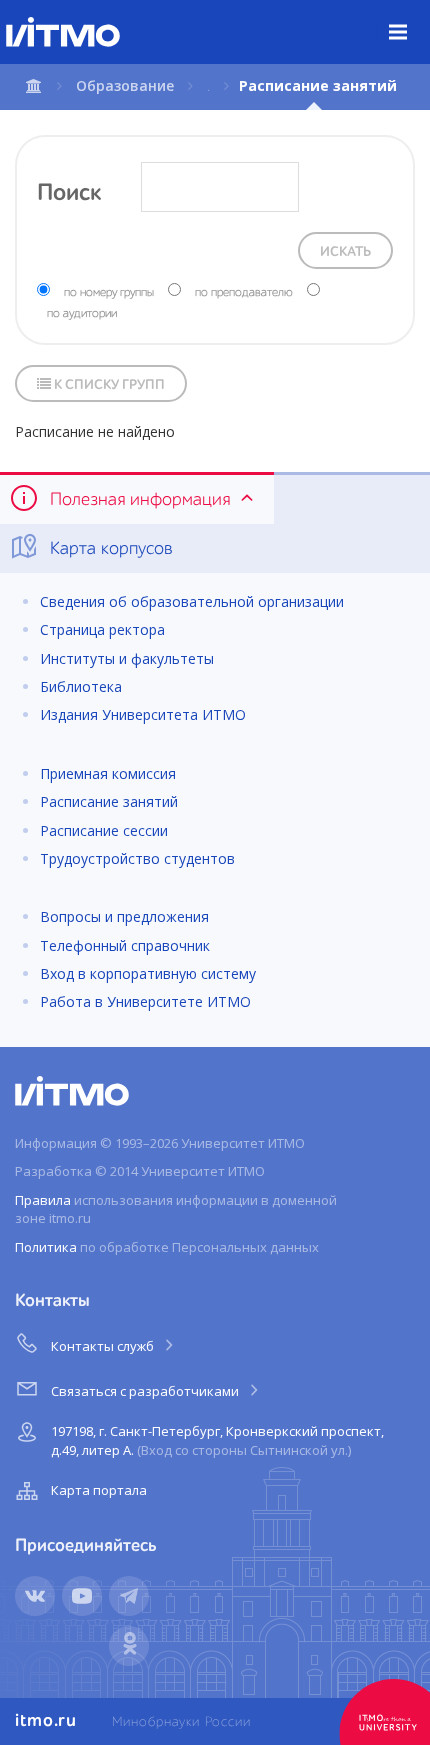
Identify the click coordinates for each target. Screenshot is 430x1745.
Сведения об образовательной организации (192, 601)
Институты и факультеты (127, 658)
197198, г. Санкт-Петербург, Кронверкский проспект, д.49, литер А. (217, 1440)
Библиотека (81, 686)
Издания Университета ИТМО (143, 714)
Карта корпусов (109, 549)
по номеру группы (109, 293)
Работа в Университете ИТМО (145, 1001)
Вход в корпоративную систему (148, 973)
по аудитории (82, 314)
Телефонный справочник (125, 945)
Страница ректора (102, 629)
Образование (125, 85)
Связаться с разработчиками (146, 1391)
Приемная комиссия (108, 773)
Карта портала (99, 1490)
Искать (345, 252)
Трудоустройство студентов (137, 858)
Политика (46, 1247)
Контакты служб (104, 1346)
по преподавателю (244, 293)
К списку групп (108, 385)
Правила (43, 1200)
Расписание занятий (109, 801)
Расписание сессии (104, 830)
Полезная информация (140, 500)
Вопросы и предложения (124, 916)
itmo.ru (46, 1721)
